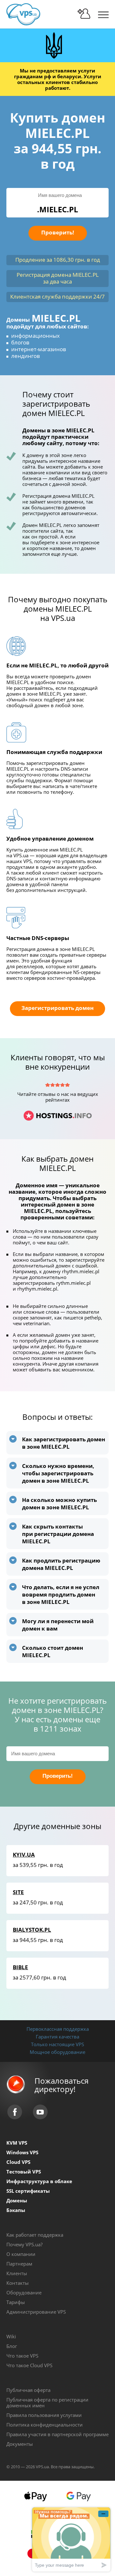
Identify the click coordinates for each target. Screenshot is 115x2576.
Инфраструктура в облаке (39, 2181)
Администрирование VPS (36, 2312)
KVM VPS (17, 2143)
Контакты (18, 2283)
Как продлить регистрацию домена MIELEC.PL (61, 1564)
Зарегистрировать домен (57, 1008)
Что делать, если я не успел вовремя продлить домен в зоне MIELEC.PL (61, 1594)
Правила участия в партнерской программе (57, 2434)
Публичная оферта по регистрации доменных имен (47, 2402)
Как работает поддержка (35, 2235)
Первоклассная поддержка (58, 2029)
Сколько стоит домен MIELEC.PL (53, 1651)
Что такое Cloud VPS (29, 2365)
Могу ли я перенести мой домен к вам (58, 1625)
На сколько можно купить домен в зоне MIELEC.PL (59, 1504)
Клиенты (17, 2273)
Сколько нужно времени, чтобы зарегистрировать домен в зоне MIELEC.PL (58, 1473)
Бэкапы (16, 2210)
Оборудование (24, 2292)
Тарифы (16, 2302)
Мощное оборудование (57, 2052)
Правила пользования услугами (44, 2415)
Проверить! (58, 232)
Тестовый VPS (24, 2172)
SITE (18, 1892)
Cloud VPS (18, 2162)
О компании (21, 2254)
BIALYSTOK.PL (32, 1930)
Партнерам (19, 2264)
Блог (12, 2346)
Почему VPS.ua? (24, 2244)
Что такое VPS (22, 2356)
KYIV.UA (24, 1855)
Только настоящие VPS (57, 2044)
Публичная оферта (28, 2390)
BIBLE (20, 1967)
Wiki (11, 2336)
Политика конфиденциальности (45, 2425)
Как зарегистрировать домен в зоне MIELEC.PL (64, 1443)
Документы (20, 2444)
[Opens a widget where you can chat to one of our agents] (71, 2539)
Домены (17, 2200)
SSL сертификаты (28, 2191)
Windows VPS (22, 2152)
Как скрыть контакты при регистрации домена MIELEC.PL (58, 1534)
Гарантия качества (57, 2037)
